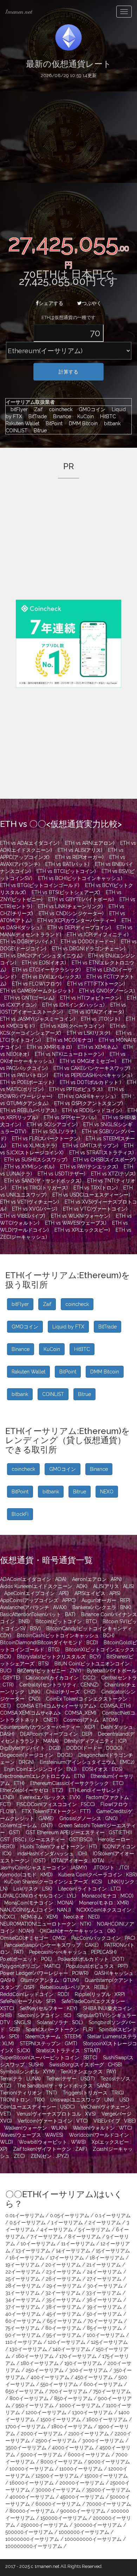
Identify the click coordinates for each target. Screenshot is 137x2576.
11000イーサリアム (81, 2469)
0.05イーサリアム (70, 2215)
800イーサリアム (29, 2398)
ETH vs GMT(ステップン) (90, 1146)
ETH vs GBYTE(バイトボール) (81, 899)
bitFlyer (17, 409)
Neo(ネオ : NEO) (82, 1917)
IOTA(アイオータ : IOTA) (78, 1861)
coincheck (59, 409)
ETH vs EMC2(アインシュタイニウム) (41, 956)
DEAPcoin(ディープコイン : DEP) (56, 1734)
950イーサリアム (35, 2405)
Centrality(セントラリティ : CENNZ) (59, 1685)
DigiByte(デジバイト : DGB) (30, 1748)
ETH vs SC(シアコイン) (52, 1124)
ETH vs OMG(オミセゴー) (88, 1061)
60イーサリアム (23, 2321)
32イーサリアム (63, 2293)
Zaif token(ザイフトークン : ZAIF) (50, 2149)
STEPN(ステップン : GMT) (48, 2043)
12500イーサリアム (57, 2476)
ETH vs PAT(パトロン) (24, 1075)
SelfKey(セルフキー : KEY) (48, 2008)
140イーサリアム (71, 2349)
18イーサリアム (107, 2258)
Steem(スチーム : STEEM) (53, 2036)
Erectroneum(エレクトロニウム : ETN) (43, 1776)
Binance (60, 416)
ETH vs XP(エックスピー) (82, 1230)
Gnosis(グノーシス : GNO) (89, 1818)
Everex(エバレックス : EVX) (50, 1797)
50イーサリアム (104, 2314)
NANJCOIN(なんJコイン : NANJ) (35, 1910)
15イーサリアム (113, 2251)
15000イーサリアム (106, 2476)
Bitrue (38, 431)
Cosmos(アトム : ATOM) (91, 1720)
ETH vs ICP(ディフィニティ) (98, 935)
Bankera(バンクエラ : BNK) (102, 1607)
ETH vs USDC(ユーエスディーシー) (91, 1195)
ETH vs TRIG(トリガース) (40, 1188)
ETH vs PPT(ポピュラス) (76, 1089)
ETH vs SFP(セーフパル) (70, 1117)
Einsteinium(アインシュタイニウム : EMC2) (87, 1762)
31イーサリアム (22, 2293)
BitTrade (36, 416)
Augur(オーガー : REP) (106, 1600)
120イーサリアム (67, 2342)
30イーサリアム (105, 2286)
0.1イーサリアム (113, 2215)
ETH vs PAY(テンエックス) (89, 1167)
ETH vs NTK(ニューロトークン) (69, 1054)
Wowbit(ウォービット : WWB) (52, 2142)
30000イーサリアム (58, 2490)
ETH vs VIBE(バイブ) (23, 1216)
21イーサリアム (104, 2265)
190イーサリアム (83, 2363)
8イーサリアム (84, 2237)
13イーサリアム (33, 2251)
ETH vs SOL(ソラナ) (54, 1131)
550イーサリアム (59, 2384)
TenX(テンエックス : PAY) (88, 2072)
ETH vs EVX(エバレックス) (51, 977)
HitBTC (106, 416)
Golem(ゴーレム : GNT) (26, 1825)
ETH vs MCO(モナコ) (70, 1040)
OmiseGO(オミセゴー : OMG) (33, 1938)
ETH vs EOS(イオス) (44, 963)
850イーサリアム (73, 2398)
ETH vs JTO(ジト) (100, 1019)
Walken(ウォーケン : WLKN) (36, 2128)
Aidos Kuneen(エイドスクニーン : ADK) (44, 1586)
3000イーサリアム (103, 2441)
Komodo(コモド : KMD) (26, 1875)
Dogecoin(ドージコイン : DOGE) (36, 1755)
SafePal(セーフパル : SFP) (28, 2001)
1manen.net (19, 12)
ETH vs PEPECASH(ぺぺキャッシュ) (93, 1075)
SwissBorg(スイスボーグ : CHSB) (86, 2065)
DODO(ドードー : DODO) (94, 1748)
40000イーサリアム (32, 2497)
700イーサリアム (68, 2391)
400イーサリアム (50, 2377)
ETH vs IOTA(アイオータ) (96, 1012)
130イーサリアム (28, 2349)
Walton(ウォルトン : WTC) (102, 2128)
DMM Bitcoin (81, 423)
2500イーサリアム (56, 2441)
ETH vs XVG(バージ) (35, 1209)
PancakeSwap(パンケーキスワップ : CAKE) (51, 1945)
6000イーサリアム (89, 2455)
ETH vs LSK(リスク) (89, 1033)
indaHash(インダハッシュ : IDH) (52, 1854)
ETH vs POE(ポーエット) (27, 1082)
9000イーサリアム (109, 2462)
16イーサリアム (27, 2258)
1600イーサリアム (107, 2419)
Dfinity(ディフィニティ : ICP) (96, 1741)
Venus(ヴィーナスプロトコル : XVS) (56, 2114)
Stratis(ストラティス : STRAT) (68, 2051)
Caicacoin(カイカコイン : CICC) (61, 1678)
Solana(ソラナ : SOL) (60, 2022)
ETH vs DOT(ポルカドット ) (90, 1082)
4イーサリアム (57, 2230)
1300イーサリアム (92, 2412)
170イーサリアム (78, 2356)
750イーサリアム (112, 2391)
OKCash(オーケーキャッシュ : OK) (78, 1931)
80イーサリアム (63, 2328)
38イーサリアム (63, 2307)
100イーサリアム (106, 2335)
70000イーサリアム (109, 2504)
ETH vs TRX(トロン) (96, 1188)
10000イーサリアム (32, 2469)
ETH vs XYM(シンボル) (29, 1167)
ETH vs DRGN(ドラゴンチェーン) (89, 949)
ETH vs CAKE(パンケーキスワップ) (92, 1068)
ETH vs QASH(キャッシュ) (87, 1096)
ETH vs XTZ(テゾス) (113, 1174)
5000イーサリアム (41, 2455)
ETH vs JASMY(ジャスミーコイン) (38, 1019)
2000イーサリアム (42, 2434)
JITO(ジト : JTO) (111, 1868)
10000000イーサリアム (32, 2539)
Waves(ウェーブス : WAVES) (32, 2135)
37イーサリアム (23, 2307)
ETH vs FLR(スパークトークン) (46, 1139)
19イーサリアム (22, 2265)
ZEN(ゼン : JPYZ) (50, 2156)
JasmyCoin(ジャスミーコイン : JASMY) (44, 1868)
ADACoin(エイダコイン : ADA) (33, 1579)
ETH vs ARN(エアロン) (90, 843)
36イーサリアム (104, 2300)
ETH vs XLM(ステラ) (34, 1146)
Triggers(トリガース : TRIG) (93, 2093)
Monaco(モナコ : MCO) (108, 1896)
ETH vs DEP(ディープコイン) (79, 927)
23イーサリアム (64, 2272)
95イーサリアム (64, 2335)
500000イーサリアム (29, 2532)
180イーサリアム (40, 2363)
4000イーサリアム (73, 2448)
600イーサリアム (103, 2384)
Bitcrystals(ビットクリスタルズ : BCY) (59, 1657)
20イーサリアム (63, 2265)
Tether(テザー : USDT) (71, 2079)
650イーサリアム (24, 2391)
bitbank (110, 423)
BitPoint (52, 423)
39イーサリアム (104, 2307)
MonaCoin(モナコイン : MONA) (39, 1903)
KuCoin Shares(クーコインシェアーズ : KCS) (53, 1882)
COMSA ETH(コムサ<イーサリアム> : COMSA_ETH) (74, 1706)
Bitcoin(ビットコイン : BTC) (66, 1621)
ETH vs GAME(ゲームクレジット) (37, 991)
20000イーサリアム (82, 2483)
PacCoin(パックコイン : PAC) (103, 1938)
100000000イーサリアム (93, 2539)
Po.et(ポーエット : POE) (26, 1959)
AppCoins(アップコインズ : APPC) (38, 1600)
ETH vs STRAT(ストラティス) (102, 1153)
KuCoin (84, 416)
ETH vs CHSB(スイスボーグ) (104, 1160)
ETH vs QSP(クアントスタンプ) (89, 1103)
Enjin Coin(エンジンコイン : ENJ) (40, 1769)
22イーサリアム (23, 2272)
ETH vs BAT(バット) (67, 864)
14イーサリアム (73, 2251)
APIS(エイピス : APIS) (97, 1593)
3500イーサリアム (26, 2448)
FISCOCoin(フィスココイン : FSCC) (56, 1804)
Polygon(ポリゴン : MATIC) (30, 1966)
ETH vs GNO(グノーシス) (107, 991)
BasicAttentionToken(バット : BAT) (38, 1614)
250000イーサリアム (44, 2525)
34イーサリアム (23, 2300)
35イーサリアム (63, 2300)
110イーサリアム (24, 2342)
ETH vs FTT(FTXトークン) (96, 984)
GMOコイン (90, 409)
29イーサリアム (64, 2286)
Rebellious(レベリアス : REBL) (74, 1987)
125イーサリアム (109, 2342)
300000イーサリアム (98, 2525)
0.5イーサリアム (28, 2223)
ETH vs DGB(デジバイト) (28, 942)
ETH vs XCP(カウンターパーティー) (77, 920)
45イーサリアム (64, 2314)
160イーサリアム (35, 2356)
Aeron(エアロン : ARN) (97, 1579)
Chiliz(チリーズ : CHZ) (71, 1692)
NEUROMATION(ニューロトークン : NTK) (46, 1924)
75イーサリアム (22, 2328)
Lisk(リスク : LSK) (33, 1889)
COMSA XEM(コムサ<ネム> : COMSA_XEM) (48, 1713)
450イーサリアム (94, 2377)
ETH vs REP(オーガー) (79, 857)
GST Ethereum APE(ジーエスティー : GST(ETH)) (79, 1832)
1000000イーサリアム (84, 2532)
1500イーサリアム (61, 2419)
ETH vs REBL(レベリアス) (28, 1110)
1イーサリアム (67, 2223)
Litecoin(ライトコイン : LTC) (89, 1889)
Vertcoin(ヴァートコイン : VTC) (53, 2121)
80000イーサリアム (32, 2511)
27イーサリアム (104, 2279)
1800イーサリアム (72, 2427)
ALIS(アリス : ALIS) (114, 1586)
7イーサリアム (47, 2237)
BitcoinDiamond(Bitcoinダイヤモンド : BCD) (49, 1643)
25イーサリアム (23, 2279)
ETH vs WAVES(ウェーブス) (76, 1223)
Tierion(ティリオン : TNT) (28, 2093)
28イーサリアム (23, 2286)
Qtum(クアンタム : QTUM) (50, 1980)
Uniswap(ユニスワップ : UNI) (82, 2100)
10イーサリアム (38, 2244)
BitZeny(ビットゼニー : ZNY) (49, 1671)
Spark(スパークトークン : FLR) (59, 2029)
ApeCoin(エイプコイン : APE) (37, 1593)
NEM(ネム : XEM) (39, 1917)
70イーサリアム (105, 2321)
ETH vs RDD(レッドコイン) (92, 1110)
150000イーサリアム (64, 2518)
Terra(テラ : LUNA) (20, 2079)
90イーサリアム (23, 2335)
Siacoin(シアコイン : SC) (44, 2015)
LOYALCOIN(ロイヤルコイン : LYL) (38, 1896)
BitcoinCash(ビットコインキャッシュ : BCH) (66, 1635)
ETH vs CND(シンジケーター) (71, 913)
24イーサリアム (104, 2272)
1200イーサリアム (46, 2412)
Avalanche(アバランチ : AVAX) (33, 1607)
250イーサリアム (45, 2370)
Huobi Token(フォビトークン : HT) (59, 1847)
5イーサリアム (94, 2230)
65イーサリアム (64, 2321)
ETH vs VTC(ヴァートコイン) (95, 1209)
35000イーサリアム (108, 2490)
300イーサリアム (89, 2370)
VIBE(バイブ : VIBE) (115, 2121)
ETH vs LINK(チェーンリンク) (70, 906)
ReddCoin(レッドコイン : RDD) (35, 1994)
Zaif (37, 409)
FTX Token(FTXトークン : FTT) (56, 1811)
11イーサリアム (78, 2244)
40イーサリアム (23, 2314)
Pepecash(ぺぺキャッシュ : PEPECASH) (73, 1952)
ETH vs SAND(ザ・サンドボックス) (43, 1181)
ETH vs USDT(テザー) (61, 1174)
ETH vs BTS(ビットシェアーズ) (66, 892)
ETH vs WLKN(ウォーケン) (81, 1216)
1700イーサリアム (25, 2427)
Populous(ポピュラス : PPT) (97, 1966)
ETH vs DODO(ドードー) (88, 942)
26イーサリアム (63, 2279)
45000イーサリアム (82, 2497)
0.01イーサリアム (25, 2215)
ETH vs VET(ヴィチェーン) (30, 1202)
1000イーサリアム (80, 2405)
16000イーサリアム (32, 2483)
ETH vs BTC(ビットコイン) (66, 871)
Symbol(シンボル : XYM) (27, 2072)
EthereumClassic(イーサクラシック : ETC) (77, 1783)
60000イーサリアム (58, 2504)
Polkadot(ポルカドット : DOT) (91, 1959)
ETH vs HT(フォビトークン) (91, 998)
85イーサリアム (104, 2328)
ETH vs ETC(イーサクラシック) (46, 970)
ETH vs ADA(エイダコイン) (30, 843)
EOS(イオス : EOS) (102, 1769)
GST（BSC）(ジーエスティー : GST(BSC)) (46, 1839)
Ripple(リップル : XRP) (100, 1994)
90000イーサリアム (83, 2511)
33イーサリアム (104, 2293)
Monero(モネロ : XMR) (104, 1903)
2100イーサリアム (89, 2434)
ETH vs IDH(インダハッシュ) (73, 1005)
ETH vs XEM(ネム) (98, 1047)
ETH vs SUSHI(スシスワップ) (36, 1160)
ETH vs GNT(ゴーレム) (29, 998)
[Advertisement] (68, 154)
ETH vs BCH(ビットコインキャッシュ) (80, 878)
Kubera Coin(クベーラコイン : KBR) (98, 1875)
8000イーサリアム (61, 2462)
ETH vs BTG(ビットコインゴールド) (40, 885)
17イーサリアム (67, 2258)
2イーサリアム (105, 2223)
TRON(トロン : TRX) (22, 2100)
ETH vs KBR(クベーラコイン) (72, 1026)
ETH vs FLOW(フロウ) (37, 984)
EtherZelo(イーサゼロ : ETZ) (32, 1790)
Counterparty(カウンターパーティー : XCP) (48, 1727)
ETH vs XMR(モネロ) (49, 1047)
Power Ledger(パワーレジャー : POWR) (44, 1973)
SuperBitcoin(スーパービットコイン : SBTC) (49, 2058)
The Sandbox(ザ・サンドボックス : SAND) (64, 2086)
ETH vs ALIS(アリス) (80, 850)
